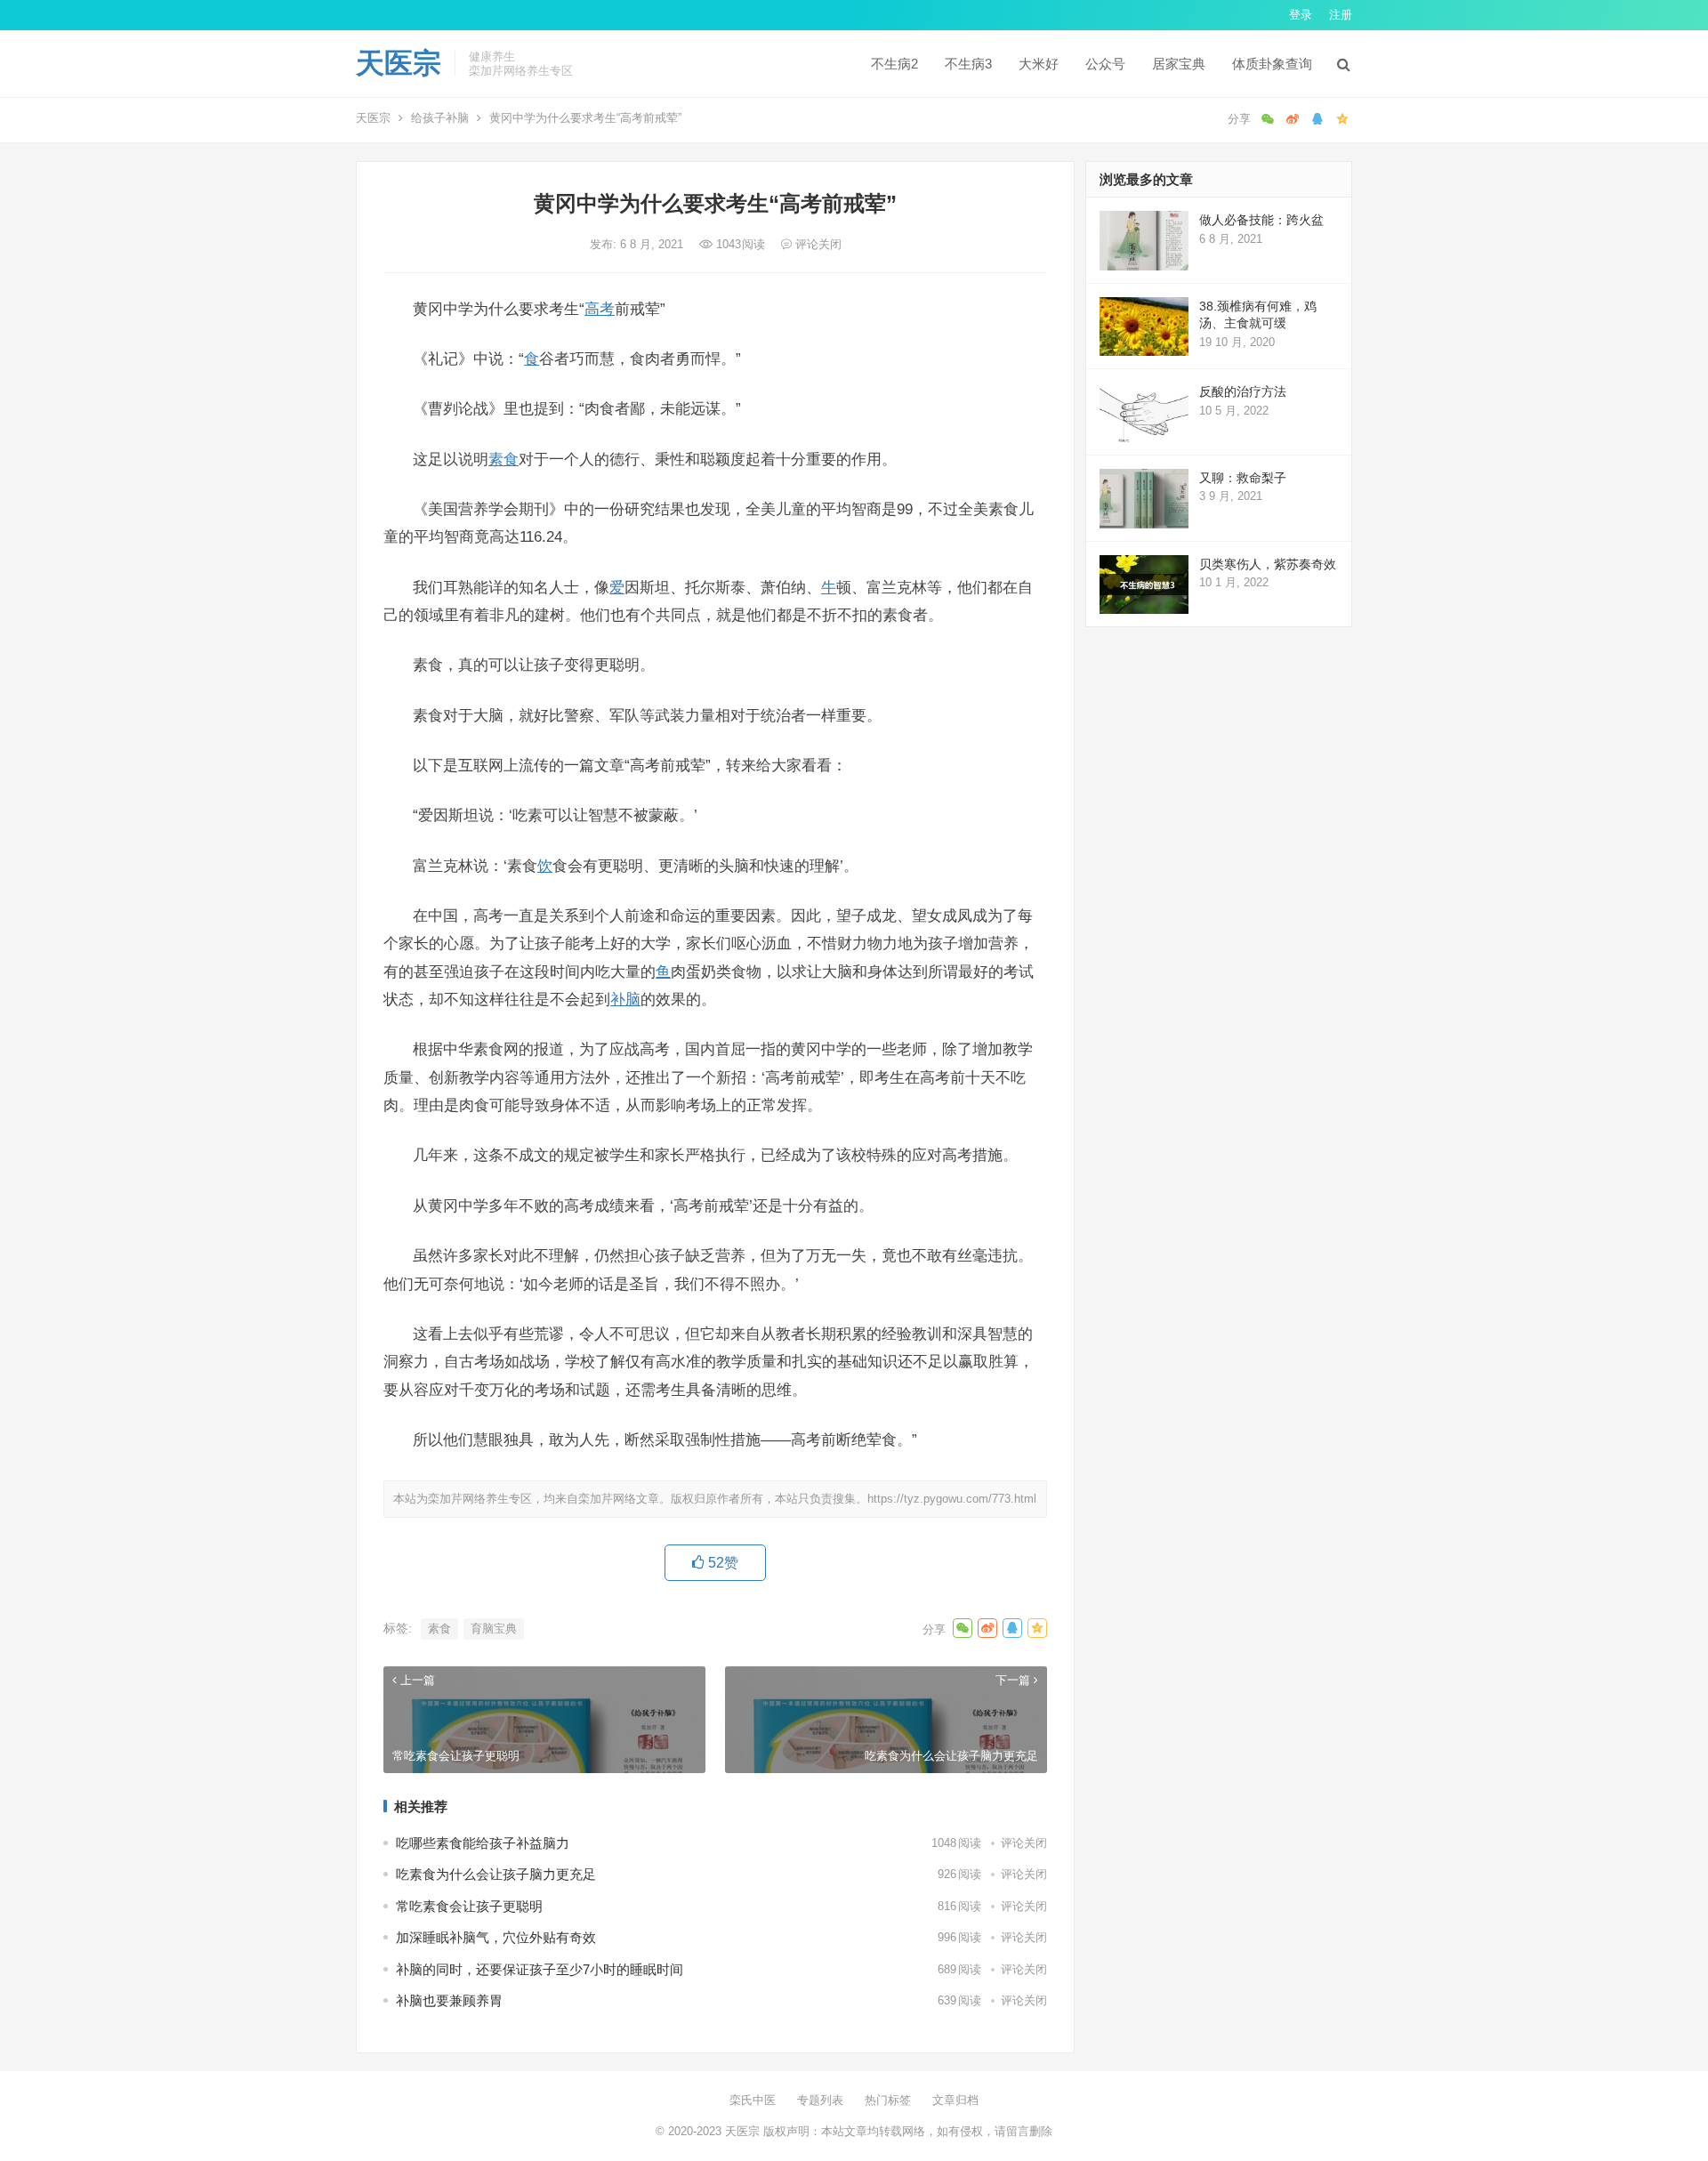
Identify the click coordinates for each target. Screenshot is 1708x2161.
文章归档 (955, 2100)
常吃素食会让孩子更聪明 (469, 1906)
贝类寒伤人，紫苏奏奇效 (1268, 564)
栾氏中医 (753, 2100)
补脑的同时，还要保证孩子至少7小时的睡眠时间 (540, 1969)
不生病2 (894, 64)
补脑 (625, 999)
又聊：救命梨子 (1243, 478)
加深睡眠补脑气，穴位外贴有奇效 (496, 1937)
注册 (1341, 15)
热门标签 (888, 2100)
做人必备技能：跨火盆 (1261, 220)
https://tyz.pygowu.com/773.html (952, 1499)
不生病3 (968, 64)
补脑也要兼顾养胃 (449, 2000)
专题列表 (820, 2100)
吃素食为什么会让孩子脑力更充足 (496, 1874)
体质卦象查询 (1272, 64)
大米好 (1039, 64)
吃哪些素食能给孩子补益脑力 (483, 1843)
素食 (504, 459)
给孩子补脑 (440, 118)
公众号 (1105, 64)
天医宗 (399, 63)
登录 (1301, 15)
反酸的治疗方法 (1243, 391)
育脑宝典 (494, 1629)
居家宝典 (1179, 64)
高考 (600, 309)
